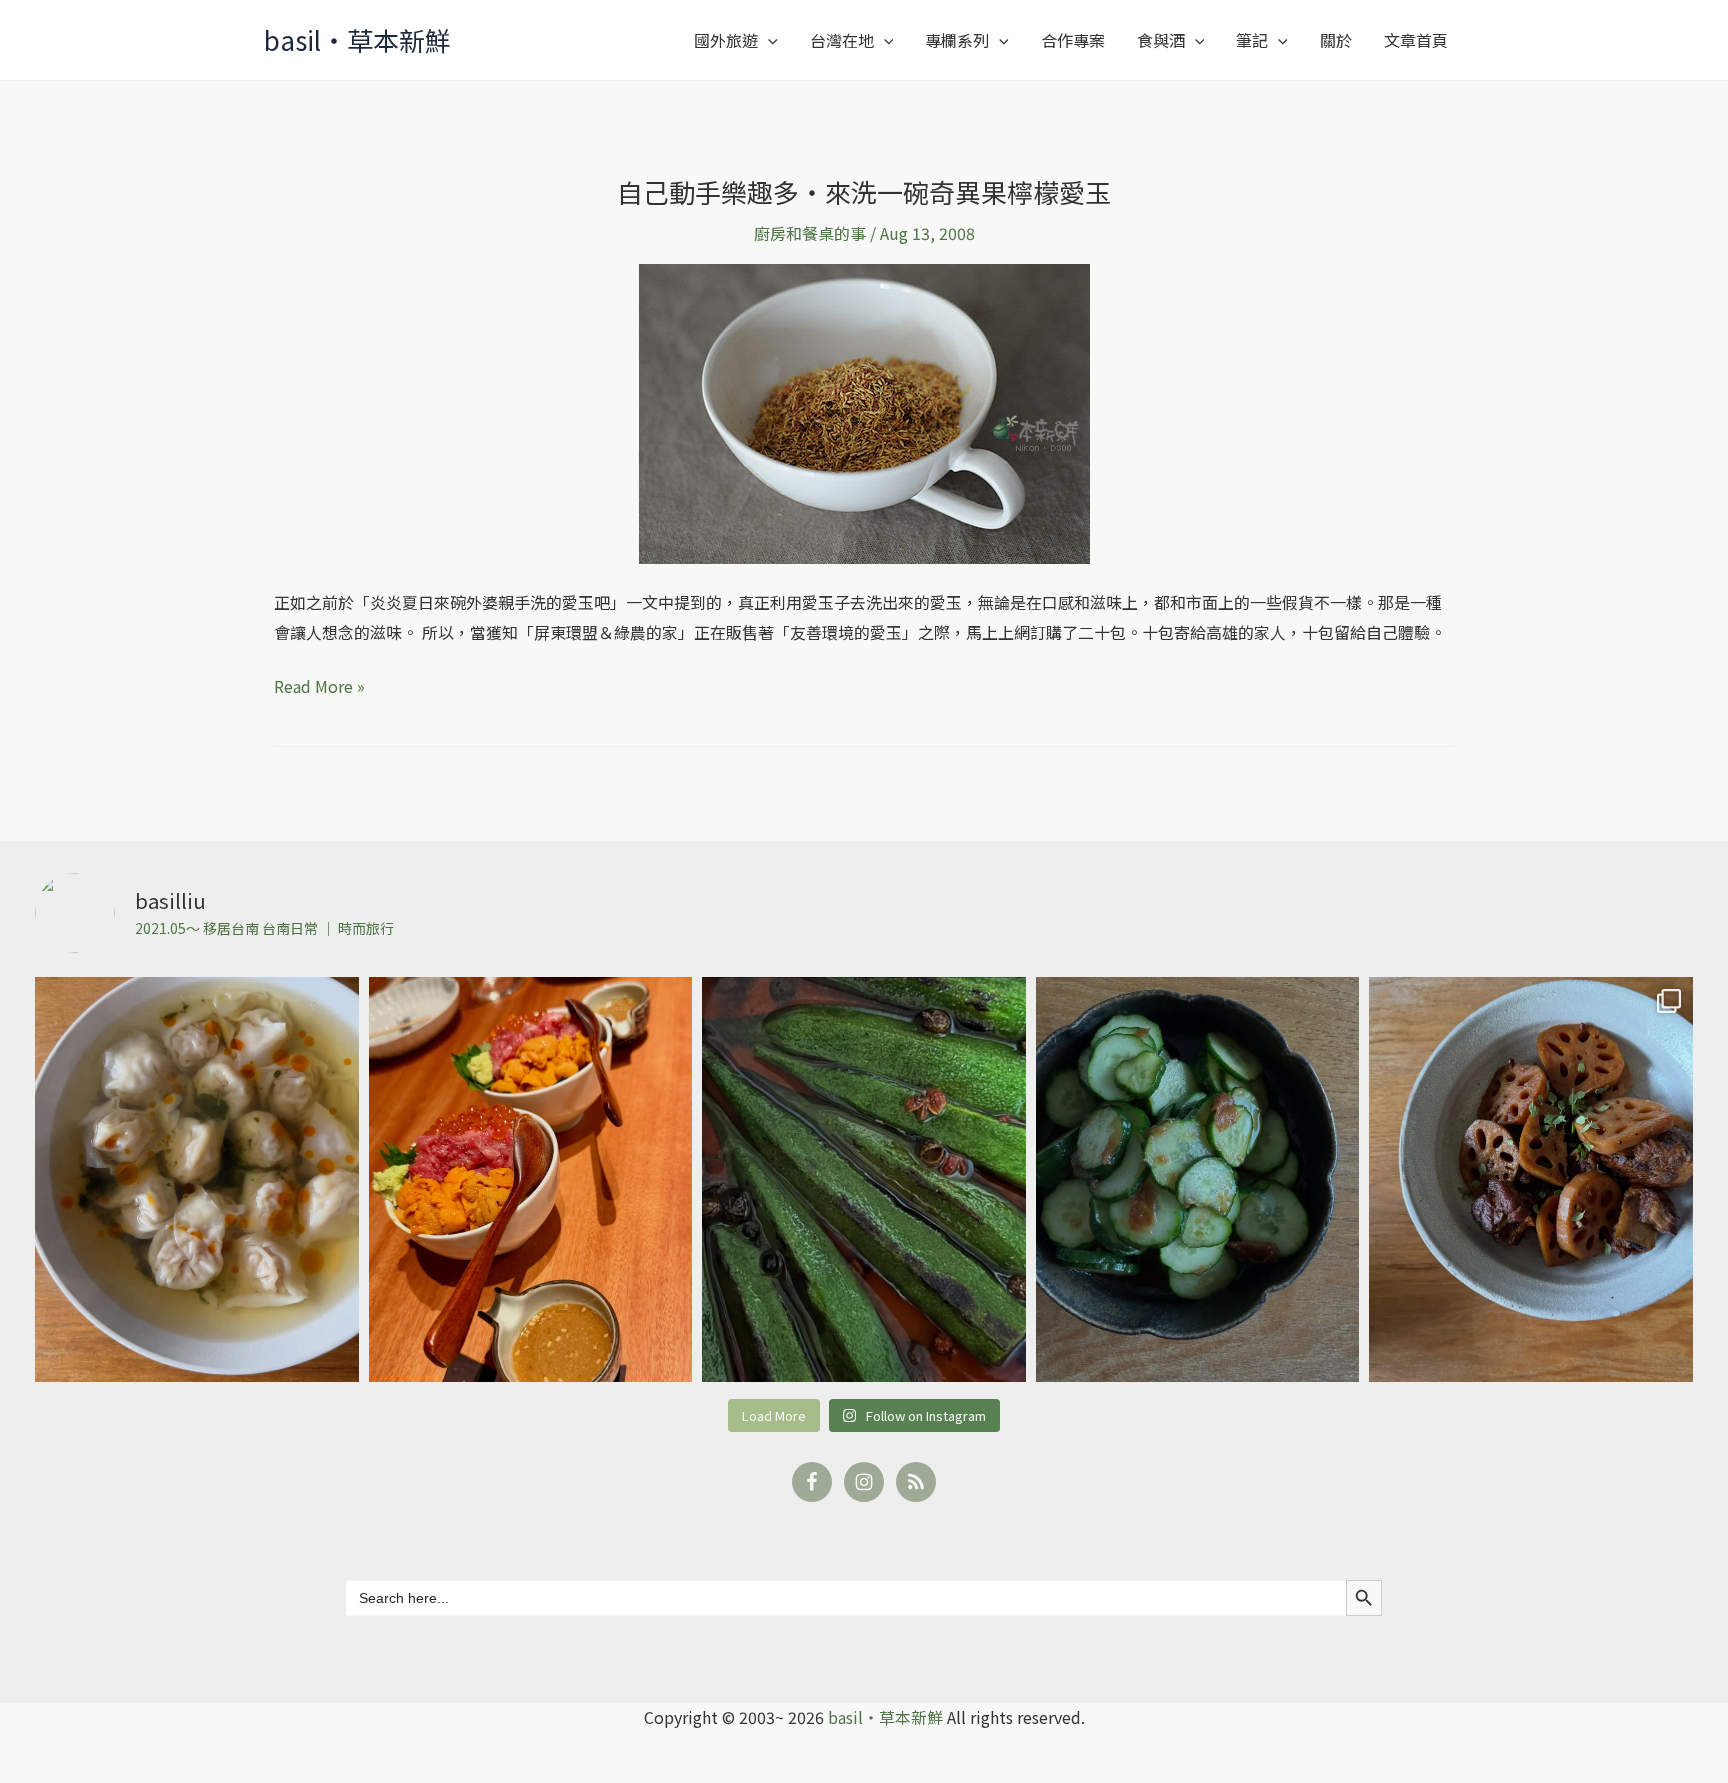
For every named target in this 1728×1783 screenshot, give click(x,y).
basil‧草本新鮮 (357, 39)
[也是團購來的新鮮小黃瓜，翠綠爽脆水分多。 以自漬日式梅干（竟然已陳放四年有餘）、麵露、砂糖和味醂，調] (1198, 1179)
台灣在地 (842, 40)
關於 (1336, 40)
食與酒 (1161, 40)
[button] (768, 40)
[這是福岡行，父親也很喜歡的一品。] (531, 1179)
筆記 (1252, 40)
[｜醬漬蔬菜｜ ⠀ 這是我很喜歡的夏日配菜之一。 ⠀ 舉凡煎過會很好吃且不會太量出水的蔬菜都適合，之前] (864, 1179)
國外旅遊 (726, 40)
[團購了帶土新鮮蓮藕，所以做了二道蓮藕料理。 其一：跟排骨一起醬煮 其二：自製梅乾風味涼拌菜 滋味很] (1531, 1179)
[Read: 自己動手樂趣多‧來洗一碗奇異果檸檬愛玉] (864, 412)
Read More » (319, 687)
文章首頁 (1416, 40)
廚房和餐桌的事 (810, 233)
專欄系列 (957, 40)
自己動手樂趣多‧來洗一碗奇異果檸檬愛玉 (864, 191)
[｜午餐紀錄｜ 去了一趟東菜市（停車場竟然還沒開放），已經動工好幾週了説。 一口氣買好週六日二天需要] (197, 1179)
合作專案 (1073, 40)
